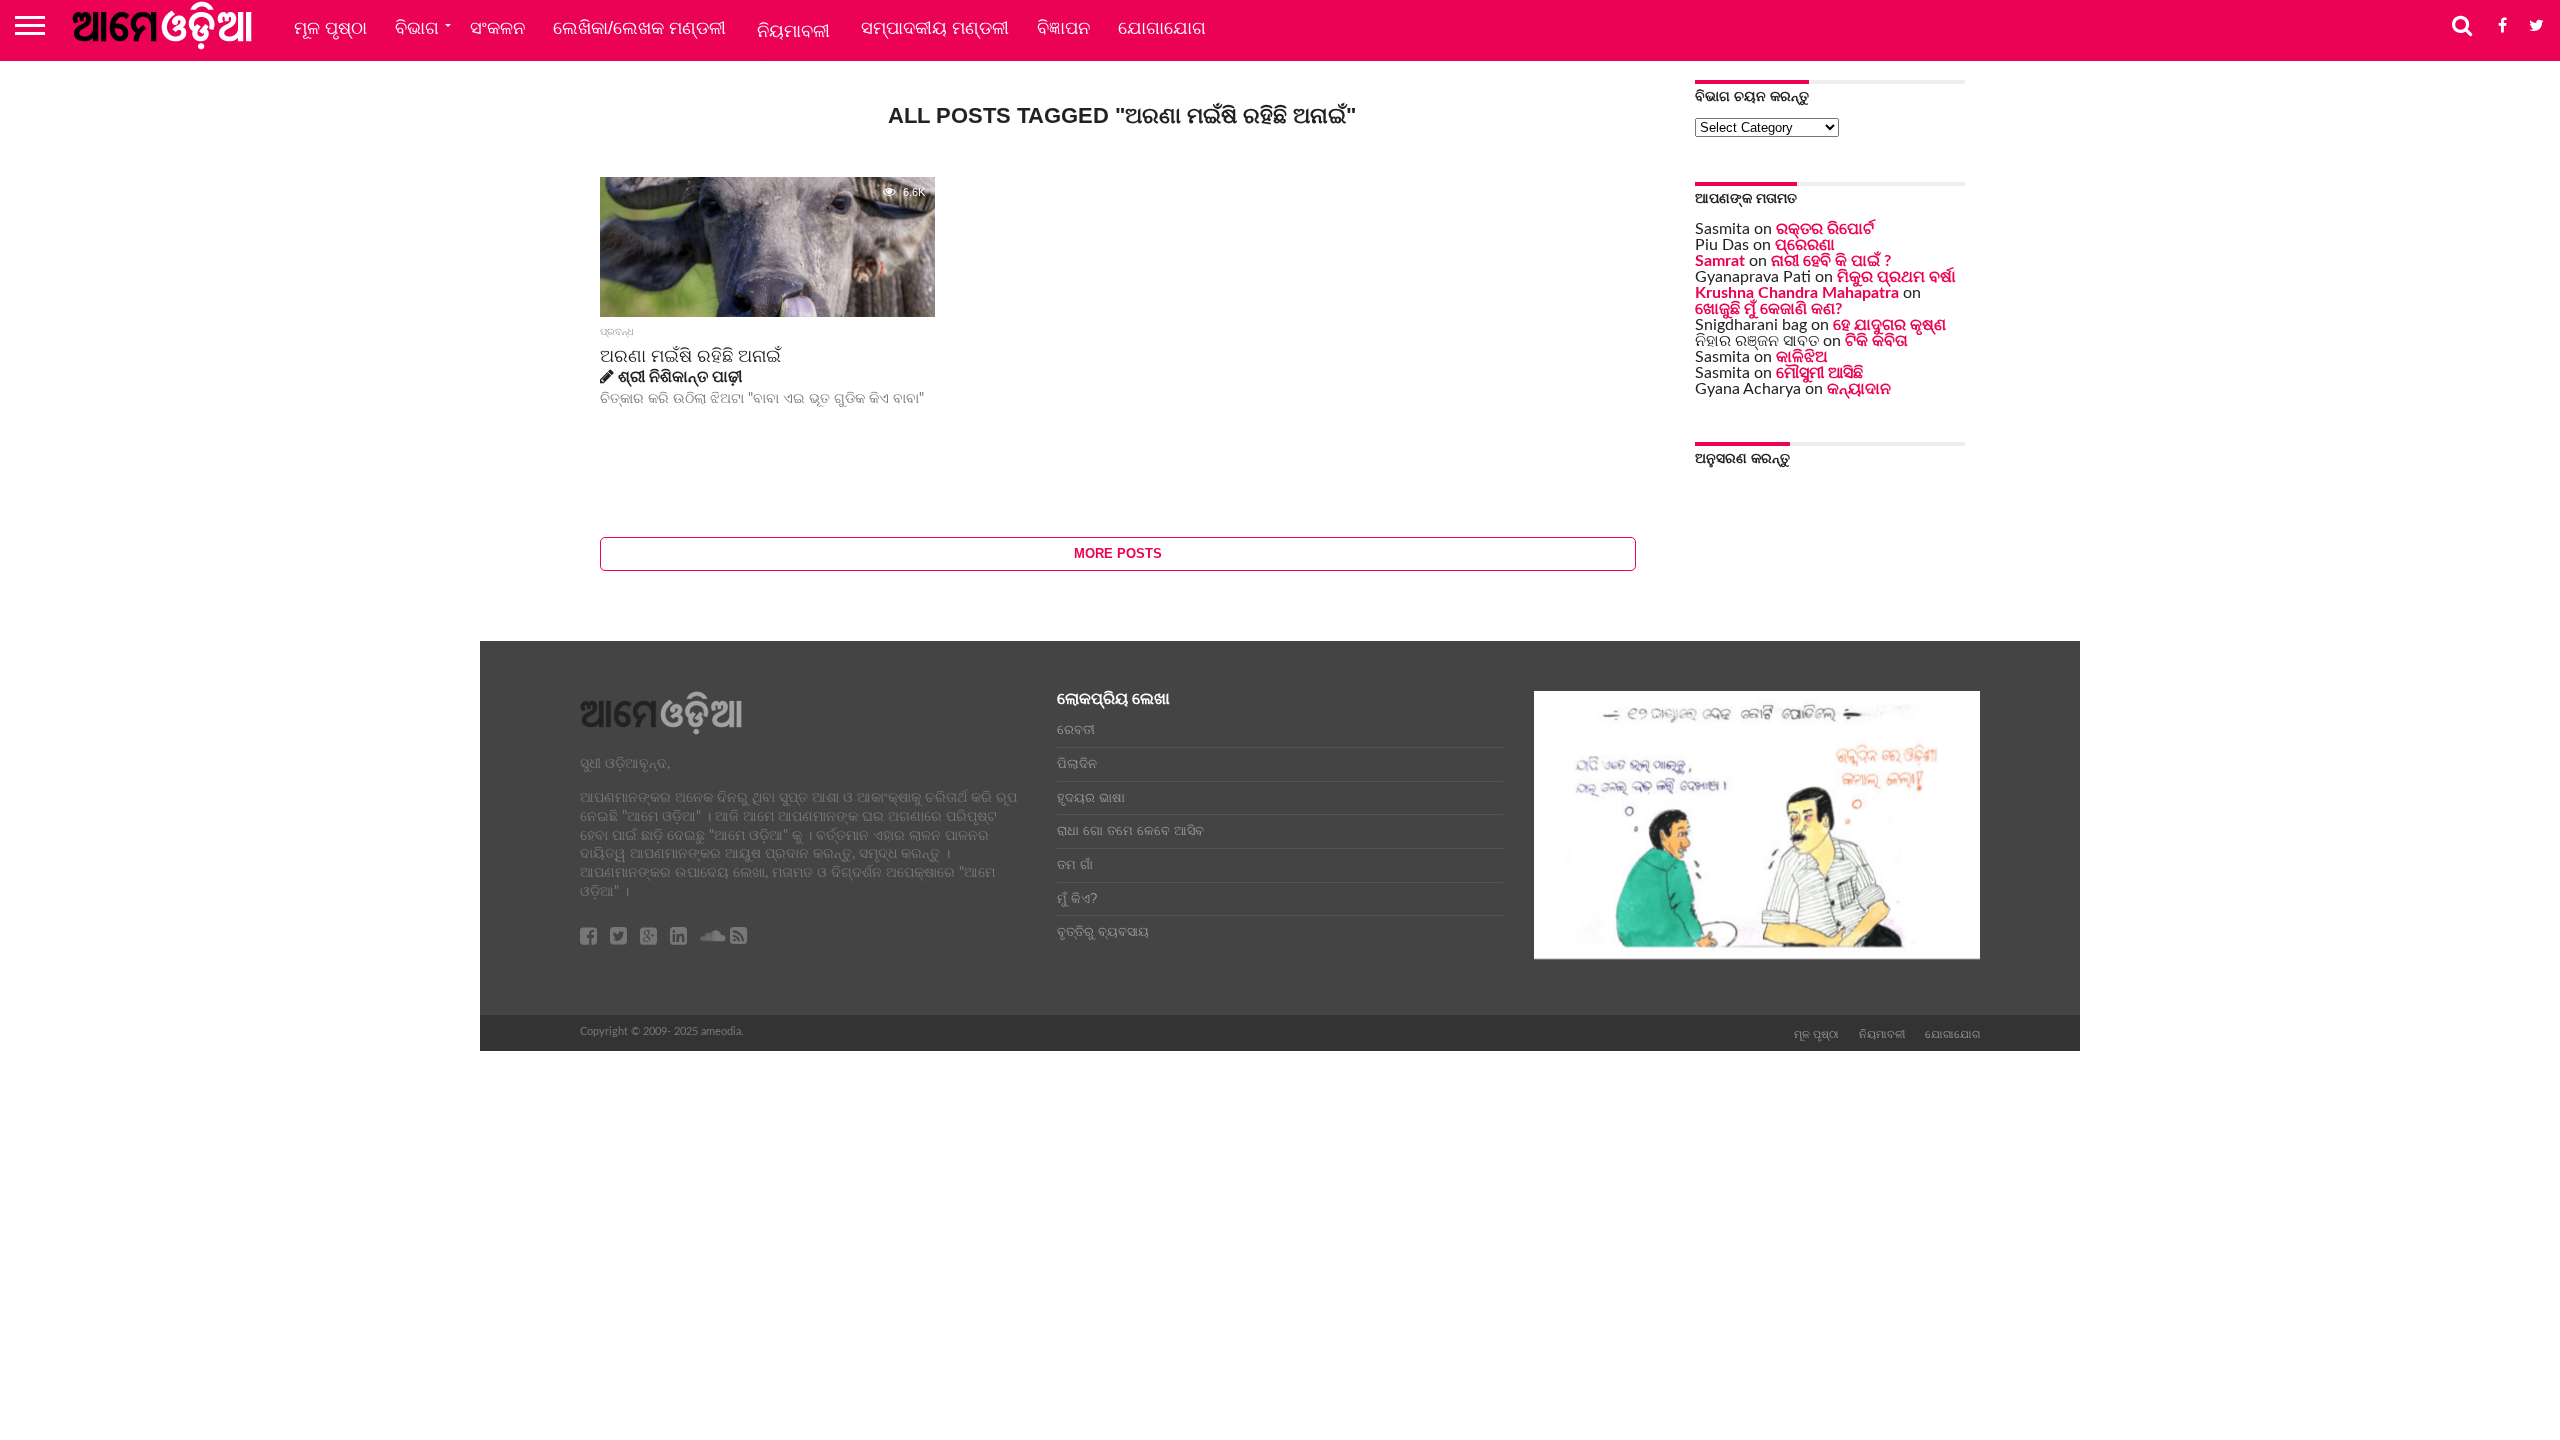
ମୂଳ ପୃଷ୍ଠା (330, 28)
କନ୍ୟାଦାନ (1859, 389)
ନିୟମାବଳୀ (793, 31)
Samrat (1720, 261)
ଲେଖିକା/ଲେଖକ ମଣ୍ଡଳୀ (639, 28)
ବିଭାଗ (417, 28)
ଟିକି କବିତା (1876, 341)
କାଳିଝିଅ (1802, 357)
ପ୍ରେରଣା (1805, 245)
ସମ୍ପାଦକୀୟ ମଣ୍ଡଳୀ (935, 28)
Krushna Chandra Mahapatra (1797, 293)
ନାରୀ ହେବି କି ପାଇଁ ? (1831, 261)
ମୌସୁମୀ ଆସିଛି (1819, 373)
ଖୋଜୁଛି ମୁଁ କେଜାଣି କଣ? (1768, 309)
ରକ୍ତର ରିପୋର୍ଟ (1825, 229)
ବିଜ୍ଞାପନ (1063, 28)
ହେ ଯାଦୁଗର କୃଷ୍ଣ (1889, 325)
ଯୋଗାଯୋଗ (1162, 28)
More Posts (1118, 553)
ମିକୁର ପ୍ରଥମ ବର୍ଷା (1896, 277)
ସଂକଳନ (497, 28)
